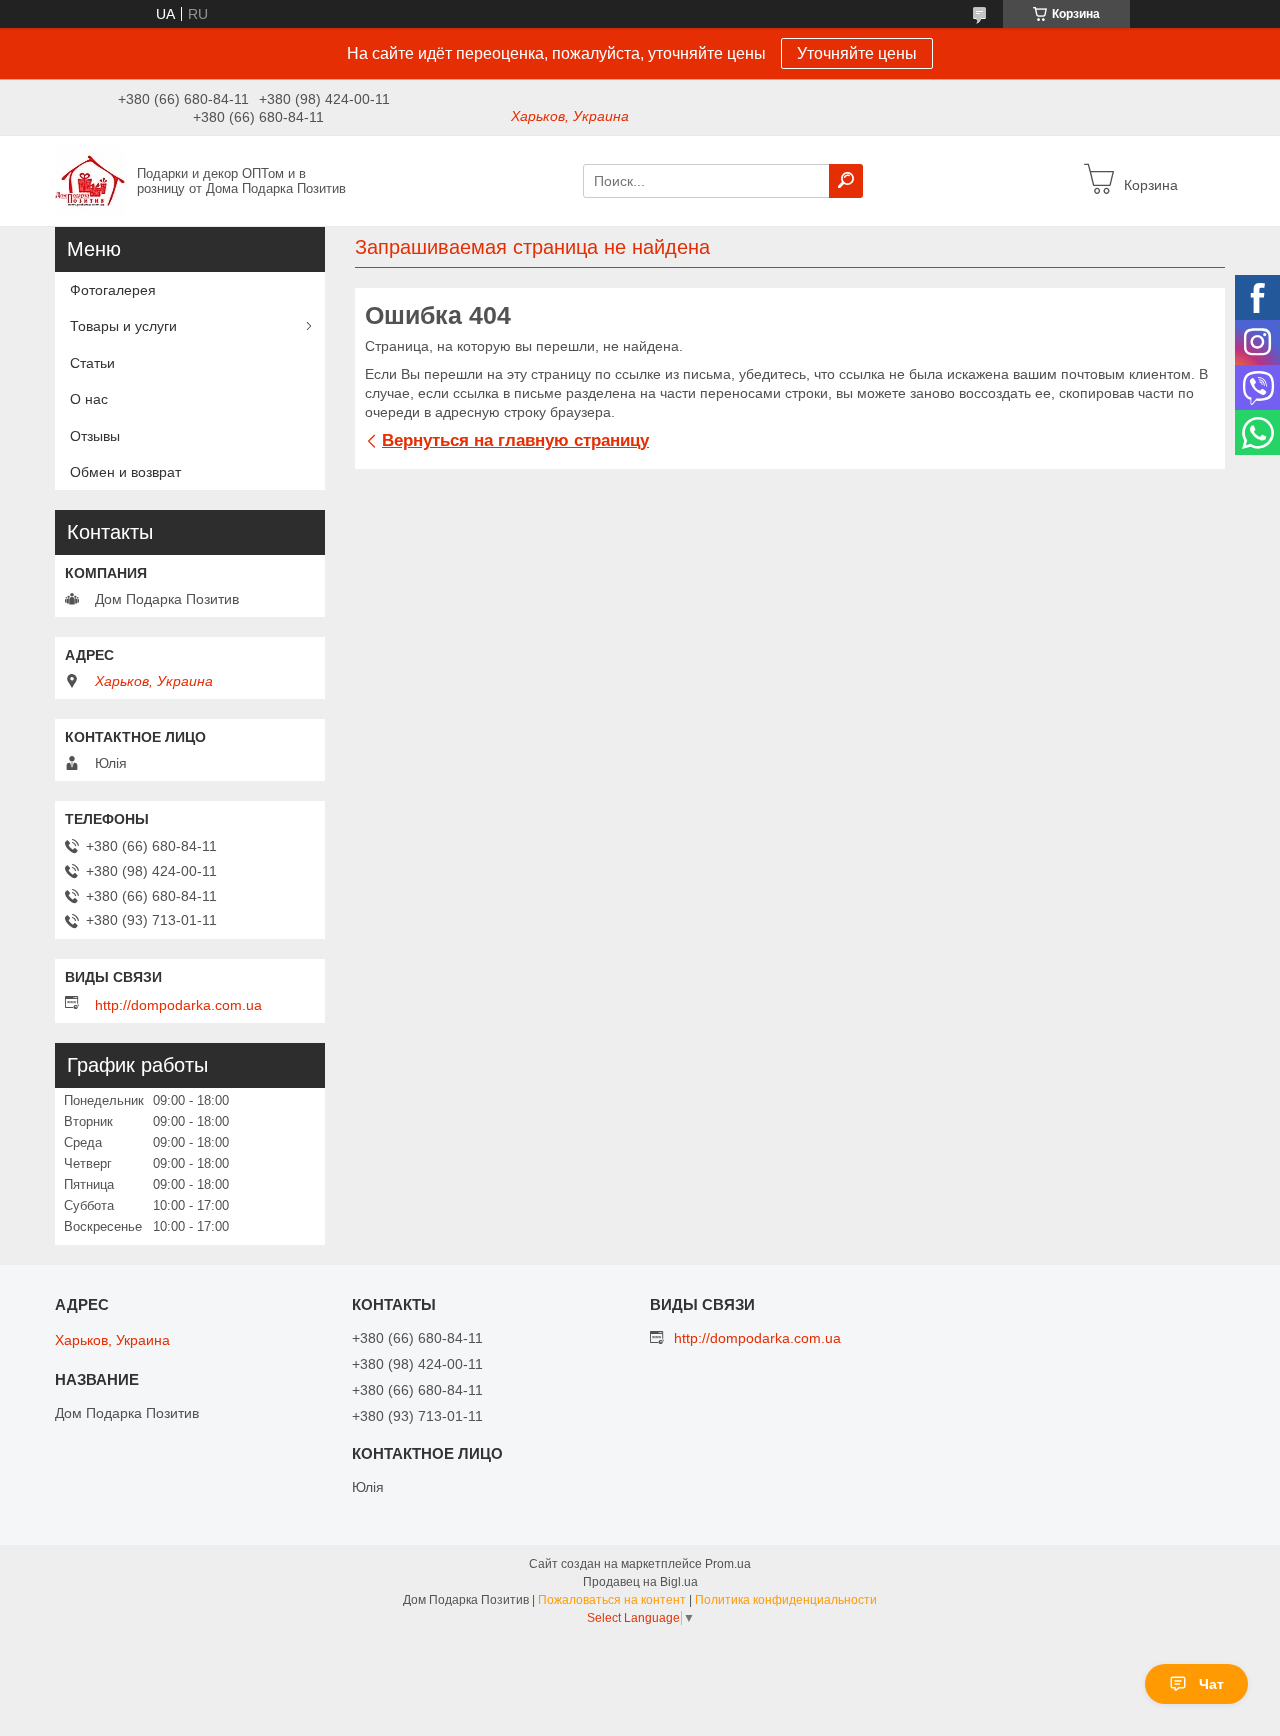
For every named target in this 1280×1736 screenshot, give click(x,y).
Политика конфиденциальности (786, 1600)
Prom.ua (728, 1564)
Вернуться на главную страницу (515, 440)
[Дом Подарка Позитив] (90, 180)
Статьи (92, 363)
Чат (1211, 1684)
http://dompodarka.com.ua (178, 1005)
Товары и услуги (123, 326)
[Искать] (846, 181)
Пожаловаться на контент (612, 1600)
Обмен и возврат (125, 472)
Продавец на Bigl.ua (640, 1582)
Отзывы (95, 436)
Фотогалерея (113, 290)
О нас (89, 399)
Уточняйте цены (857, 53)
